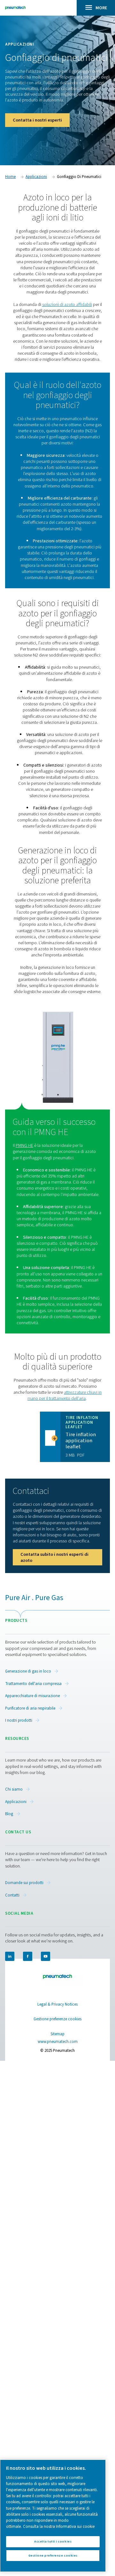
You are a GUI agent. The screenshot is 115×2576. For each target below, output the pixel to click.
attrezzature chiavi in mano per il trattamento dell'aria (65, 1395)
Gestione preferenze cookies (57, 2019)
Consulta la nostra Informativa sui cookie (59, 2527)
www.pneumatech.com (58, 2042)
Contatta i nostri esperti (37, 120)
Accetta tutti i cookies (53, 2541)
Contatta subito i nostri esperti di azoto (54, 1557)
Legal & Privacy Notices (57, 2004)
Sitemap (57, 2034)
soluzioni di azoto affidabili (67, 304)
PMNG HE (24, 1145)
